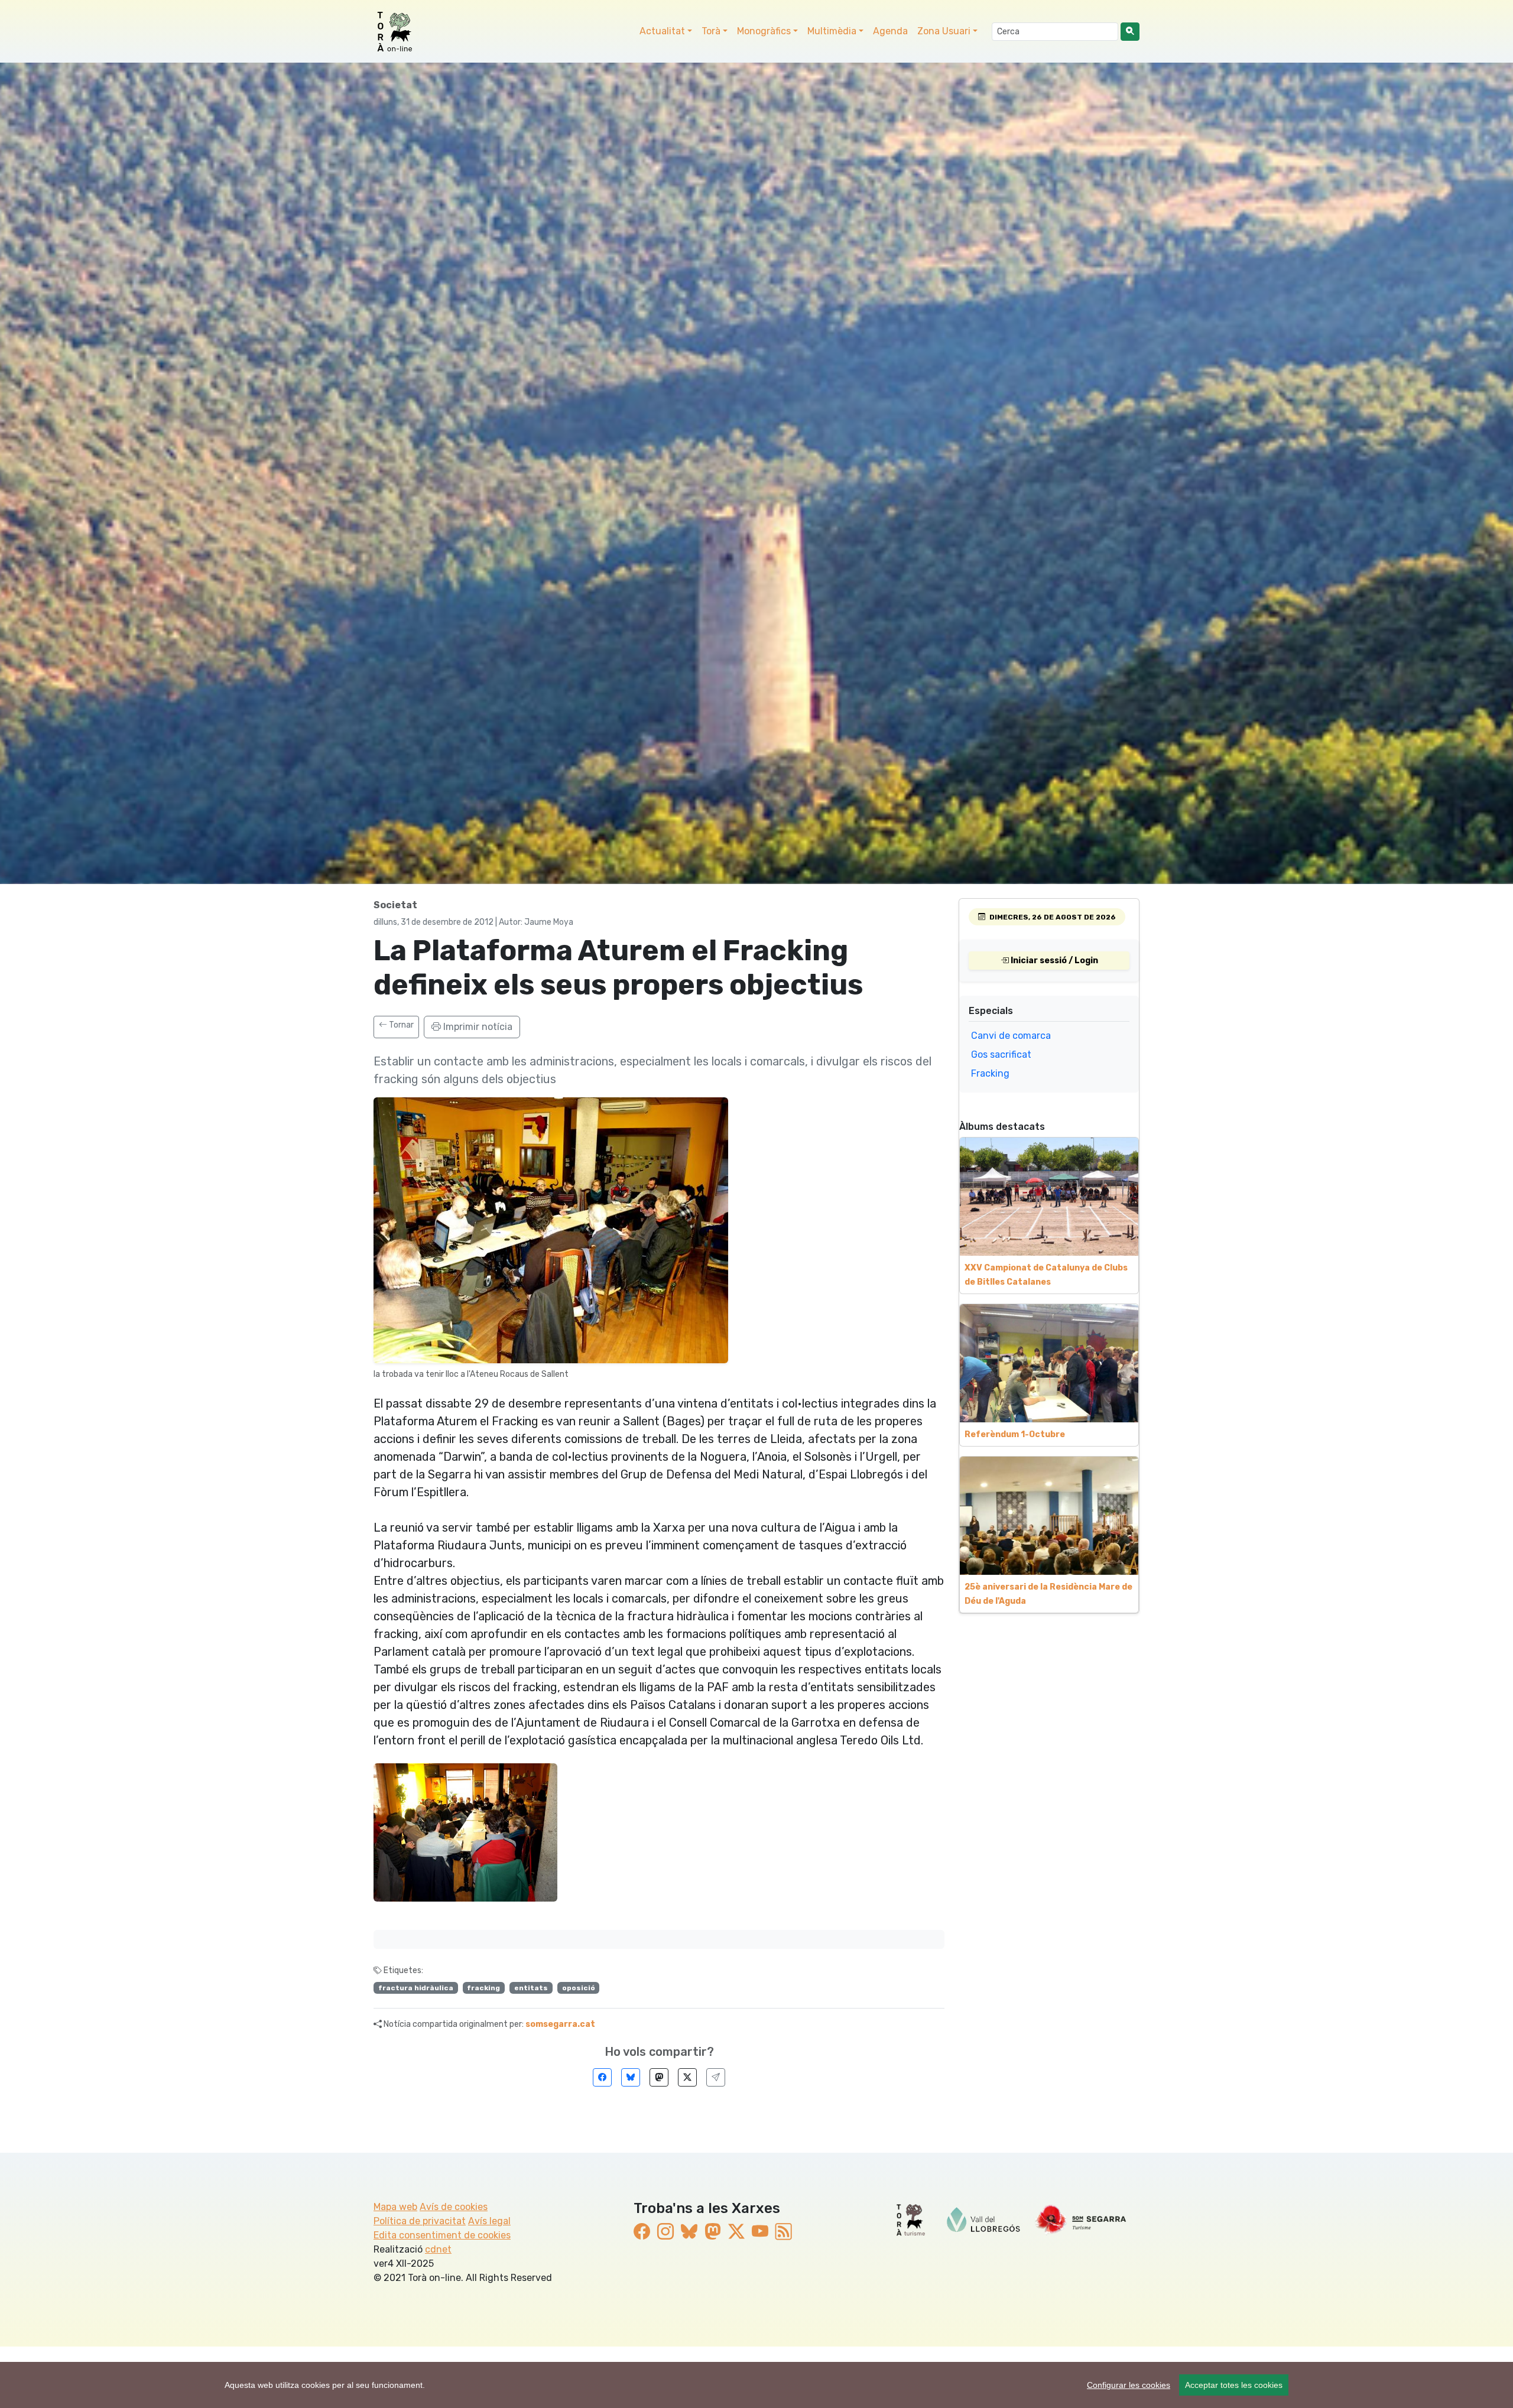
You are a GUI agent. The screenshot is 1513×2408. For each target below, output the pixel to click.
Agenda (890, 31)
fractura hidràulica (416, 1988)
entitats (531, 1988)
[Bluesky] (631, 2077)
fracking (483, 1988)
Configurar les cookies (1129, 2385)
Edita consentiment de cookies (442, 2235)
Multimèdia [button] (832, 31)
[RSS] (784, 2232)
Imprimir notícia (477, 1027)
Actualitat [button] (662, 31)
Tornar (400, 1025)
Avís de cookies (454, 2207)
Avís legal (489, 2221)
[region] (756, 2385)
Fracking (990, 1073)
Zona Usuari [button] (944, 31)
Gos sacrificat (1001, 1054)
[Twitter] (687, 2077)
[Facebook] (602, 2077)
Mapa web (395, 2207)
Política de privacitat (420, 2221)
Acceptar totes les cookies (1234, 2385)
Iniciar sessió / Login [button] (1053, 961)
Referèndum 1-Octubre (1015, 1434)
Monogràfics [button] (764, 31)
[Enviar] (716, 2077)
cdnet (438, 2249)
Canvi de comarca (1011, 1036)
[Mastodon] (659, 2077)
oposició (579, 1988)
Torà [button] (711, 31)
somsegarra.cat (560, 2024)
